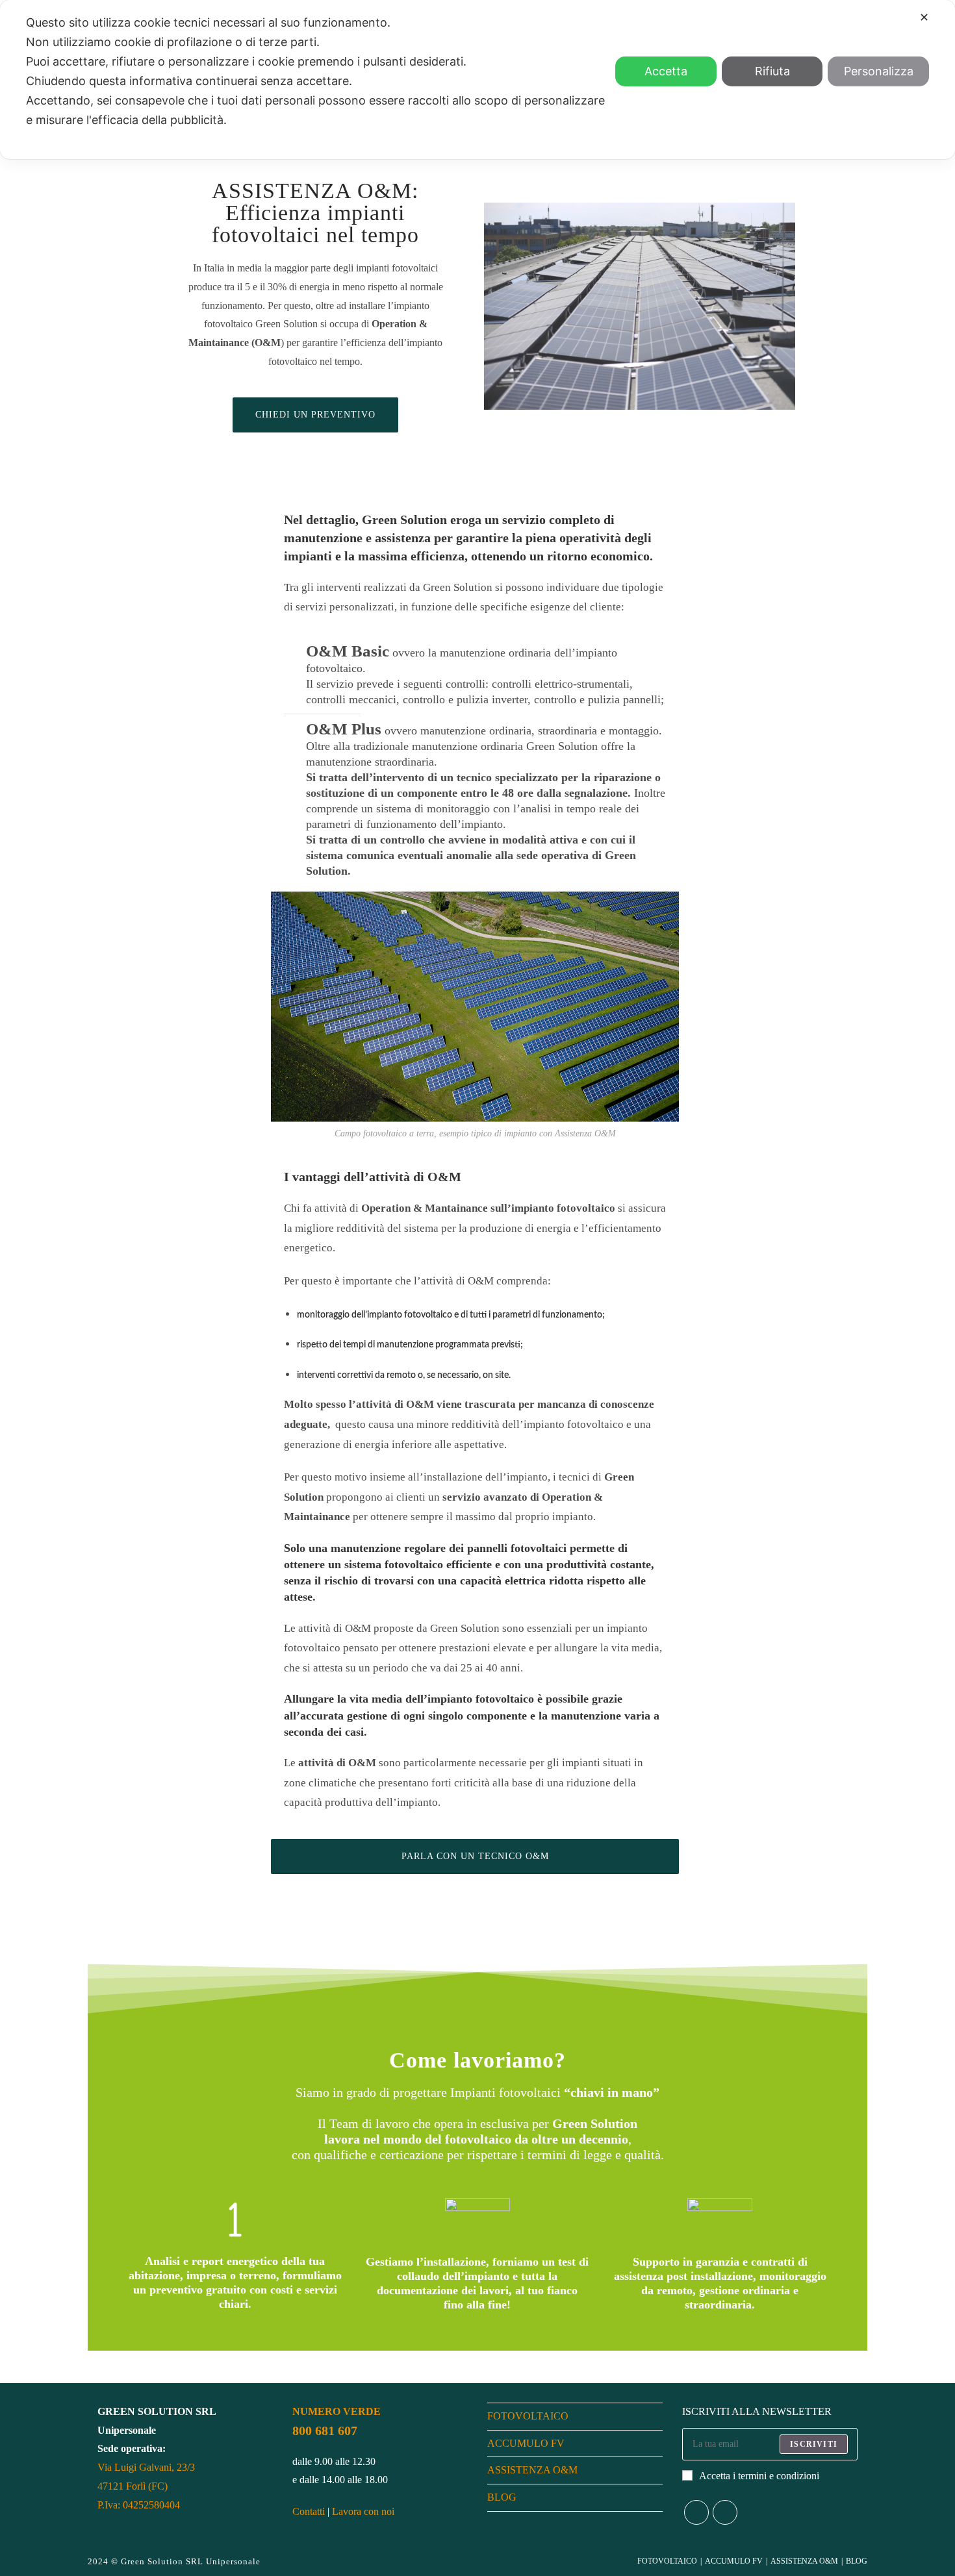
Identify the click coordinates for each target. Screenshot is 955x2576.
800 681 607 (325, 2431)
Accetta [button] (666, 71)
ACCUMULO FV (526, 2443)
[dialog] (478, 80)
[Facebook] (696, 2512)
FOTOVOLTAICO (528, 2416)
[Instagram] (725, 2512)
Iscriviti (814, 2444)
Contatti (309, 2511)
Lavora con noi (363, 2511)
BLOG (502, 2497)
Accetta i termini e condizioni (759, 2476)
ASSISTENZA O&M (532, 2470)
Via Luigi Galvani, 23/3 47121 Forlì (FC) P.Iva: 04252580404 (146, 2486)
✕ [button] (924, 17)
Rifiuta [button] (772, 71)
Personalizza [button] (879, 71)
